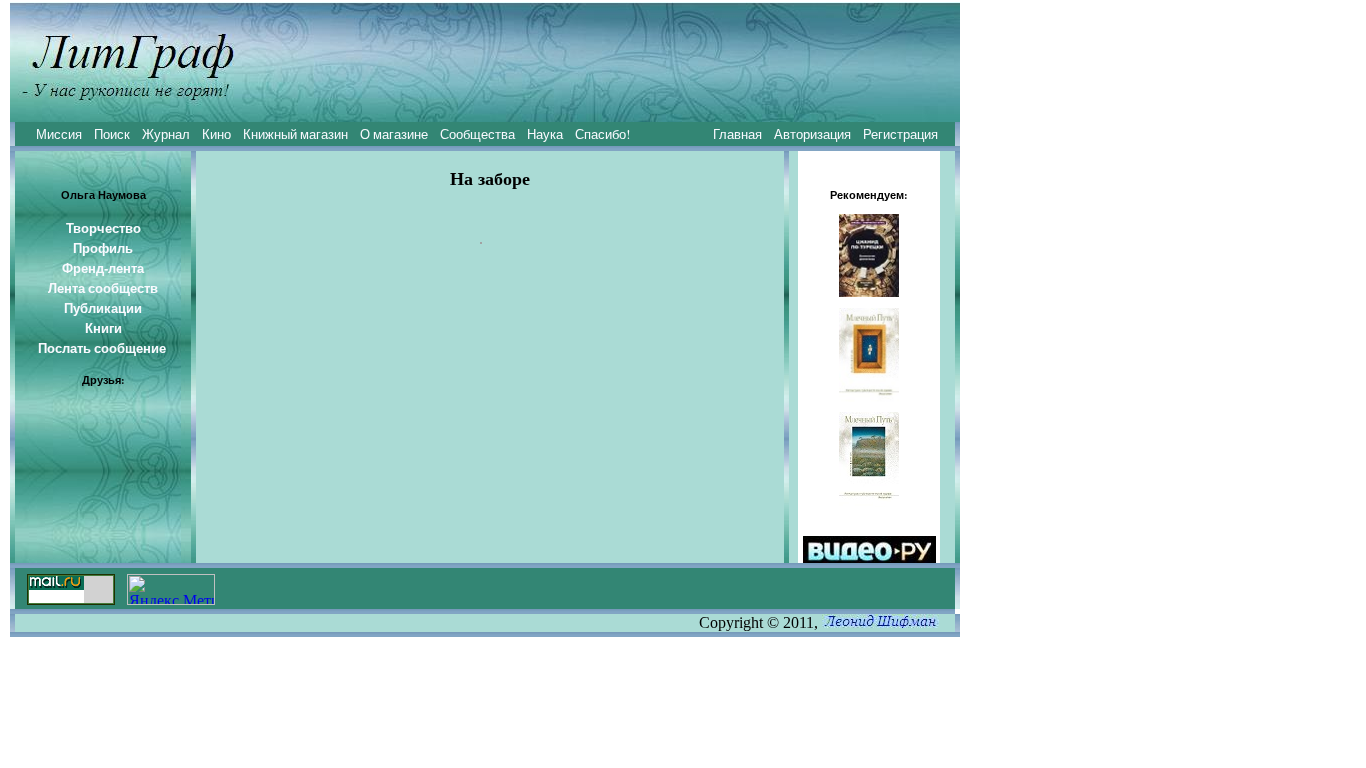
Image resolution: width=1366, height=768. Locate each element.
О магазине (394, 134)
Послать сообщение (102, 348)
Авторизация (812, 134)
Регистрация (900, 134)
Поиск (112, 134)
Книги (103, 328)
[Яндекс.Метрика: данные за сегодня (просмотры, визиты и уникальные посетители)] (171, 589)
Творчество (103, 228)
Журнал (166, 134)
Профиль (103, 248)
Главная (737, 134)
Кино (216, 134)
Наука (545, 134)
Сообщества (477, 134)
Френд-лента (103, 268)
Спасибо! (602, 134)
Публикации (103, 308)
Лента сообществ (103, 288)
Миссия (59, 134)
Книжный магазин (295, 134)
